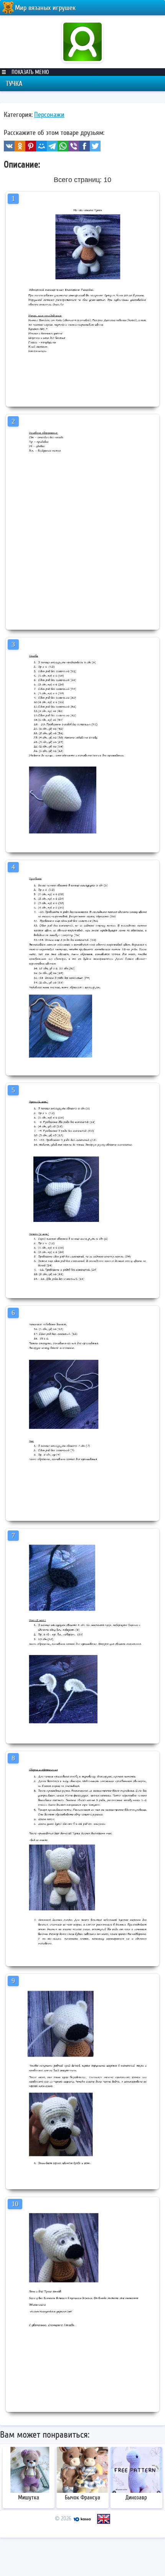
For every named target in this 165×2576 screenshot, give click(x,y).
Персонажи (49, 115)
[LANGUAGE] (104, 2519)
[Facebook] (84, 146)
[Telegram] (52, 146)
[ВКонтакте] (9, 146)
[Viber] (74, 146)
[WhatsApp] (63, 146)
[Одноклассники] (20, 146)
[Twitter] (95, 146)
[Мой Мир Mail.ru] (41, 146)
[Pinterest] (31, 146)
